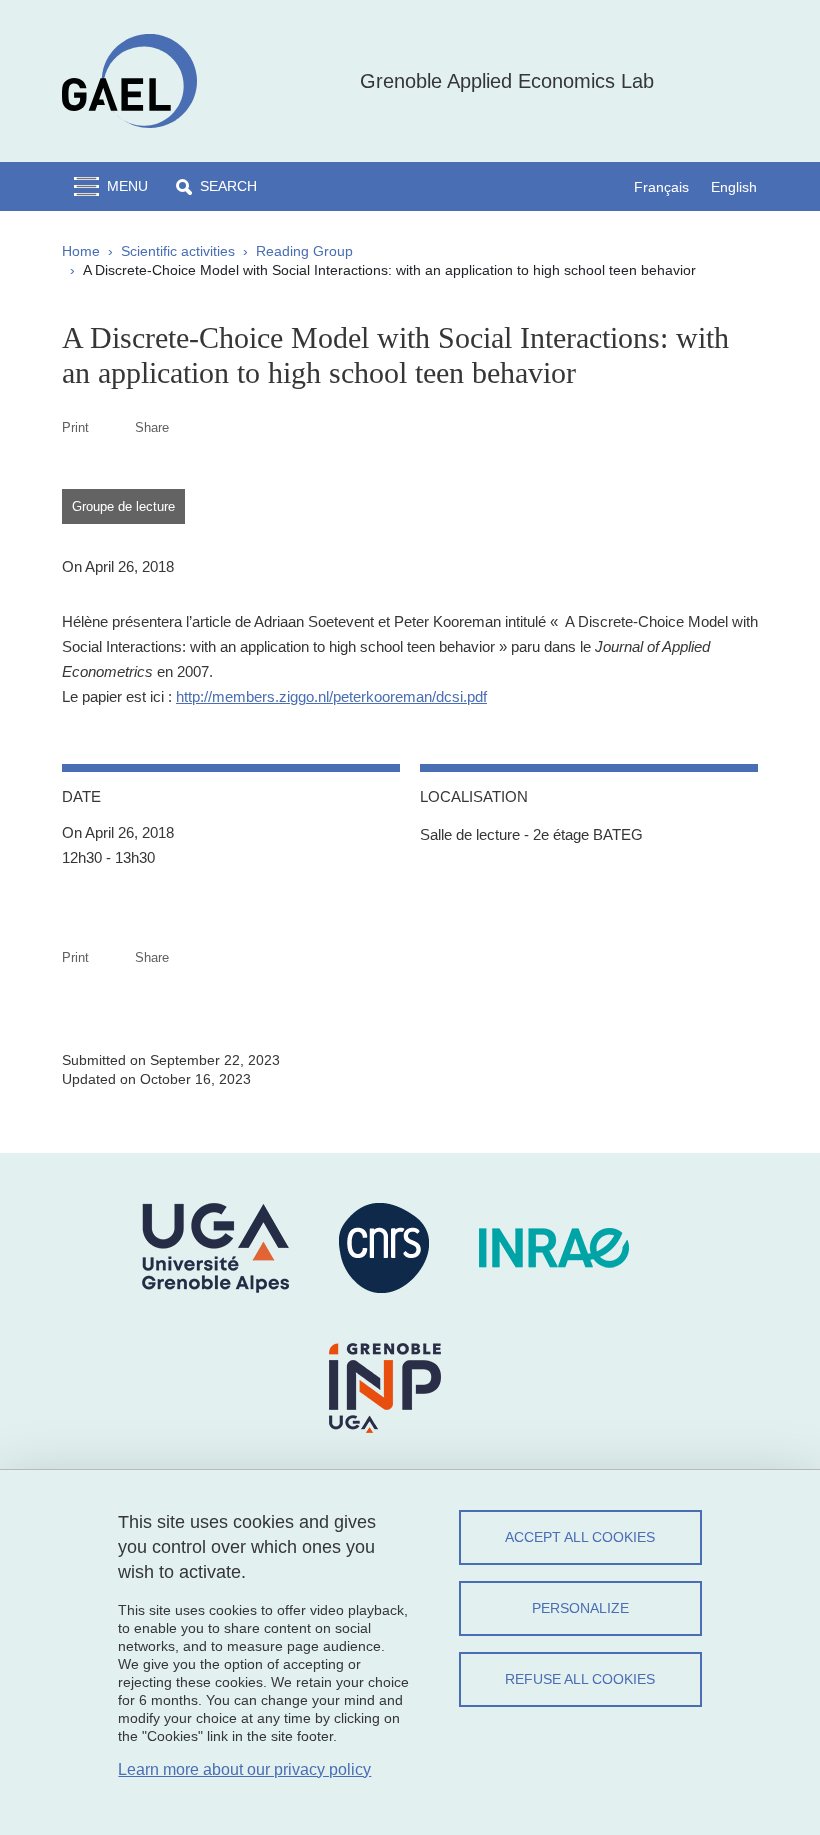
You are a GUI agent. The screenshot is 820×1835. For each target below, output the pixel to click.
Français (661, 187)
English (734, 187)
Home (81, 251)
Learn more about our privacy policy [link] (244, 1769)
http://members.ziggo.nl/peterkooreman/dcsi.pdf (331, 696)
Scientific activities (178, 251)
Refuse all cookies (580, 1679)
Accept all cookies (580, 1537)
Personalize (580, 1608)
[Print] (112, 427)
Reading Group (304, 251)
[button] (216, 186)
